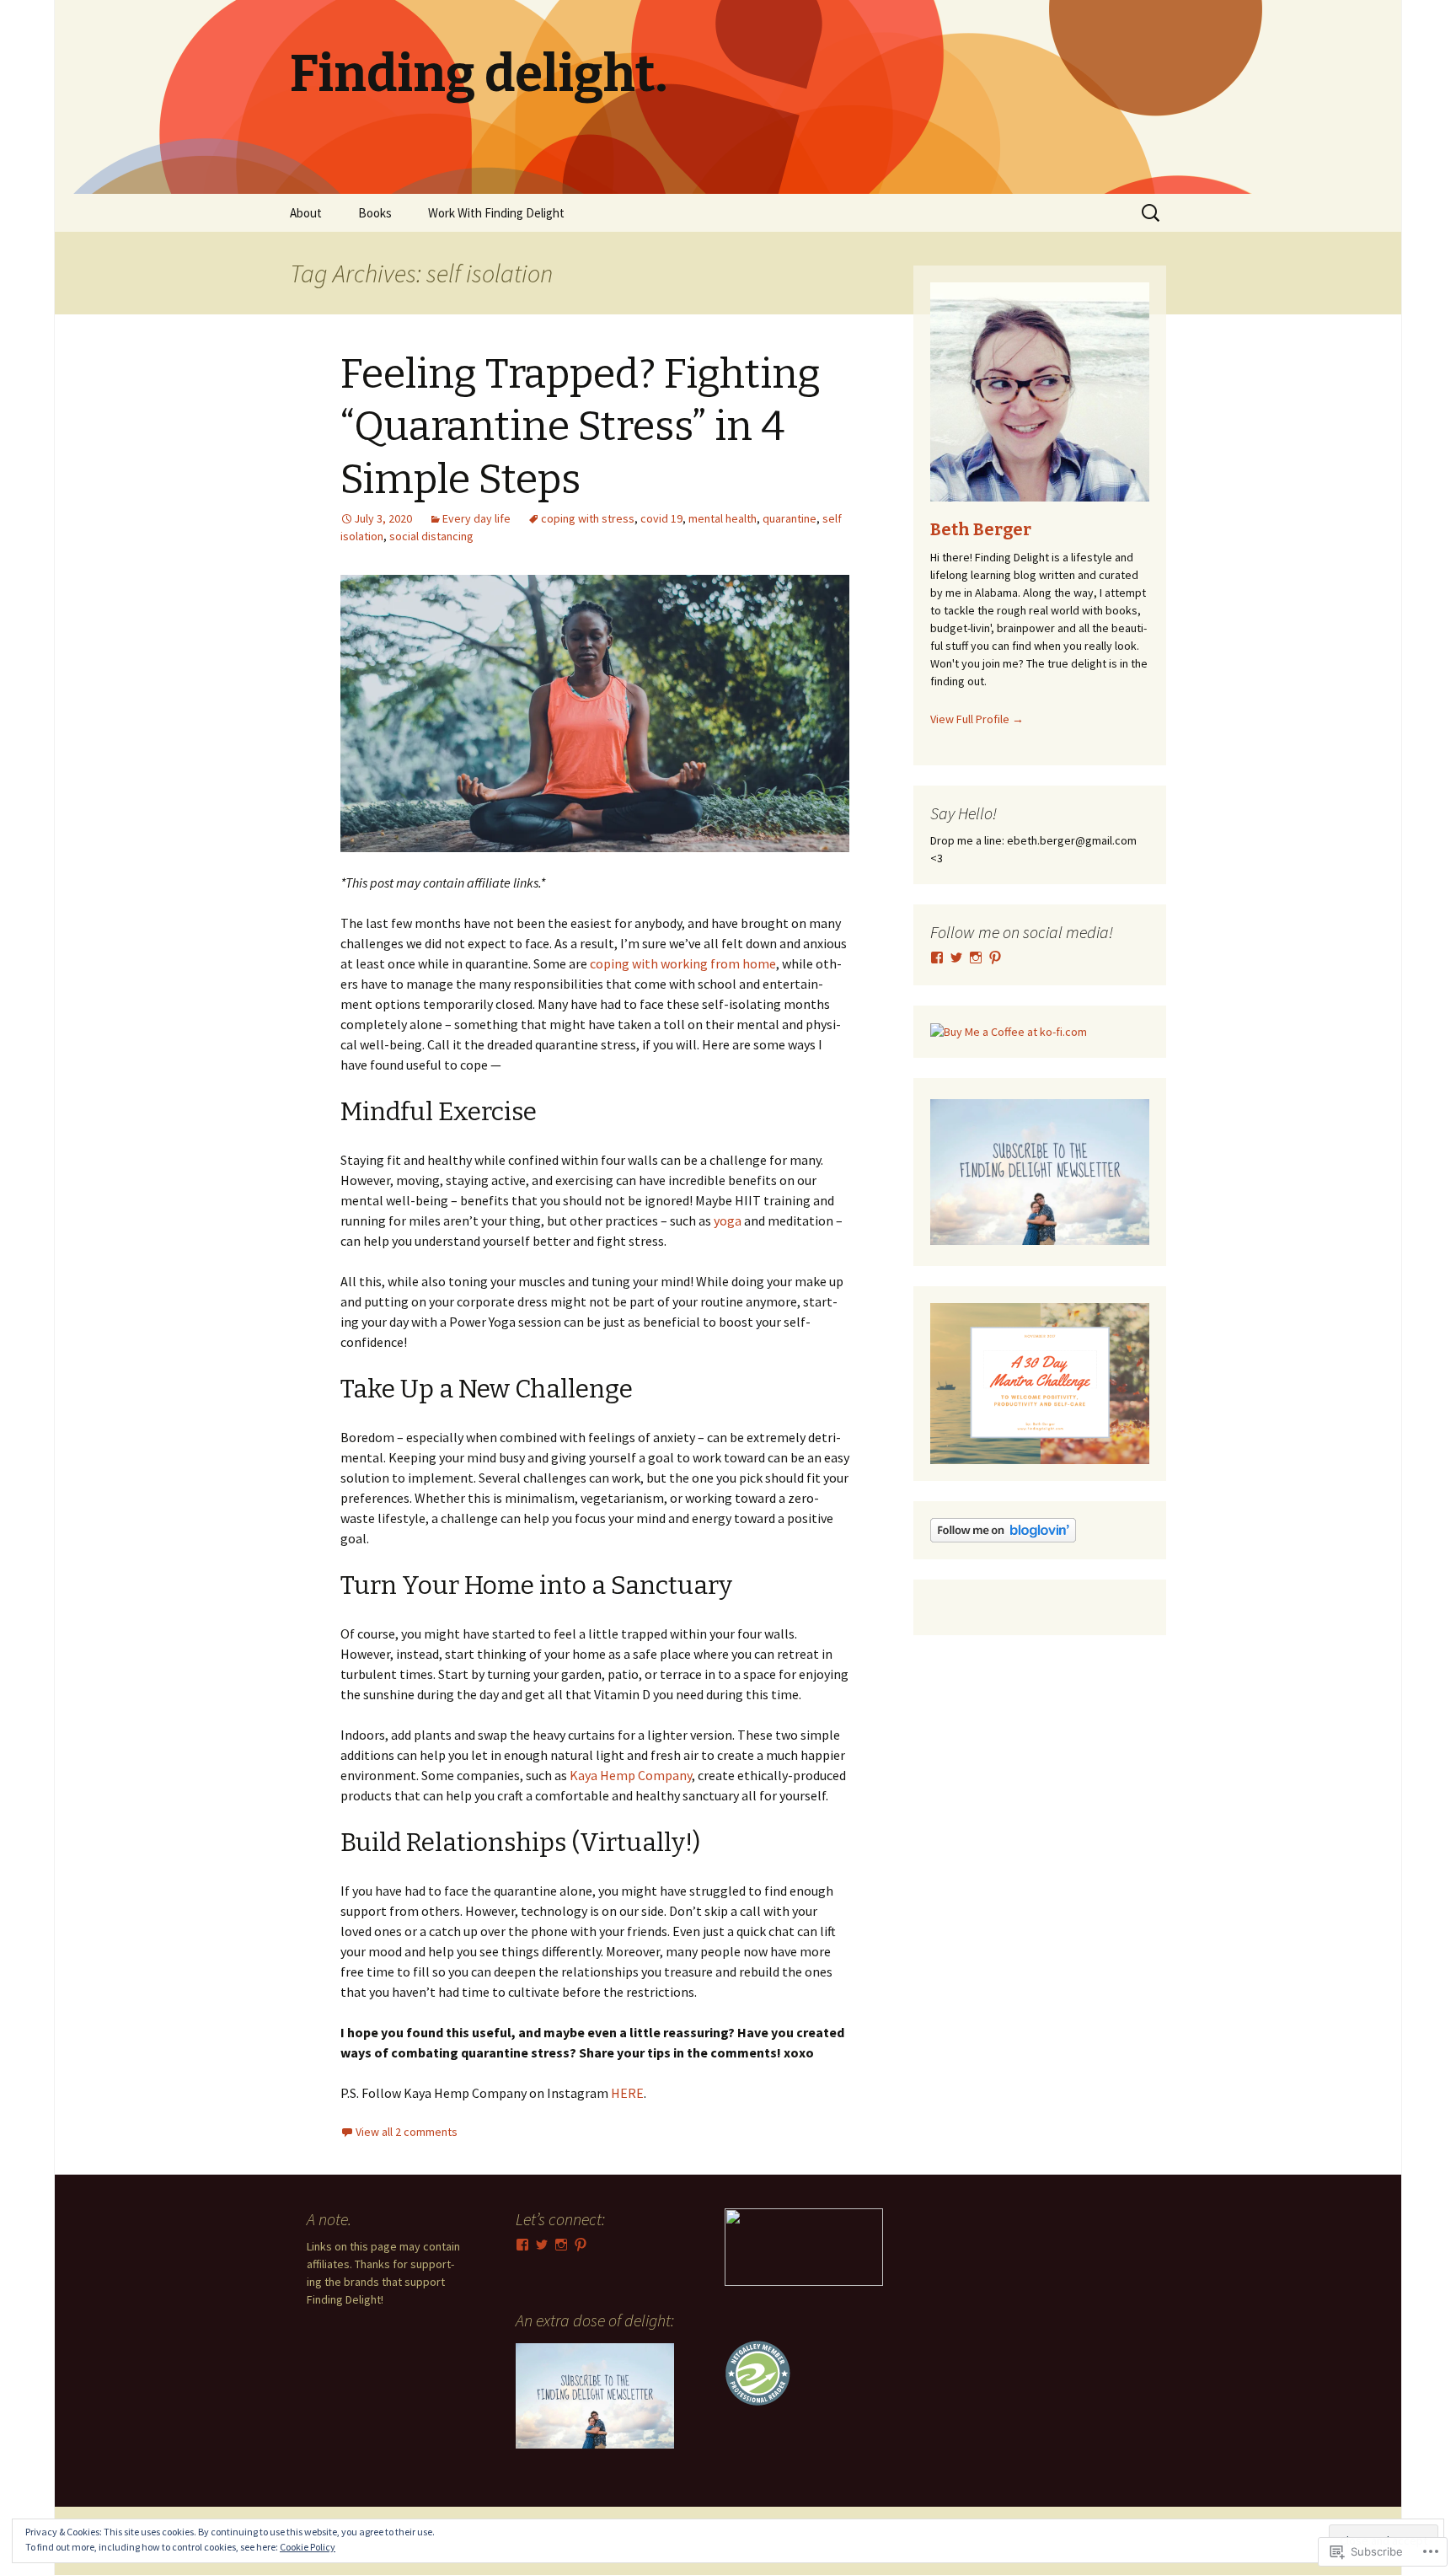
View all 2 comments (407, 2132)
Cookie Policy (308, 2547)
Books (375, 213)
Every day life (476, 518)
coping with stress (588, 518)
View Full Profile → (977, 719)
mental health (723, 518)
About (306, 213)
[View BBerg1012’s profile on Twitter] (956, 958)
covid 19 (661, 518)
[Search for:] (1152, 213)
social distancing (431, 536)
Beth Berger (981, 529)
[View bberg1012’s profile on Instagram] (976, 958)
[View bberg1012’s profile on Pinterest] (995, 958)
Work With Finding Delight (496, 213)
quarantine (790, 518)
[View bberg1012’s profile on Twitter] (542, 2245)
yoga (728, 1220)
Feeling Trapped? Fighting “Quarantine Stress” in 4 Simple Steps (581, 427)
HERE (627, 2093)
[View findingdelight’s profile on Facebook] (937, 958)
